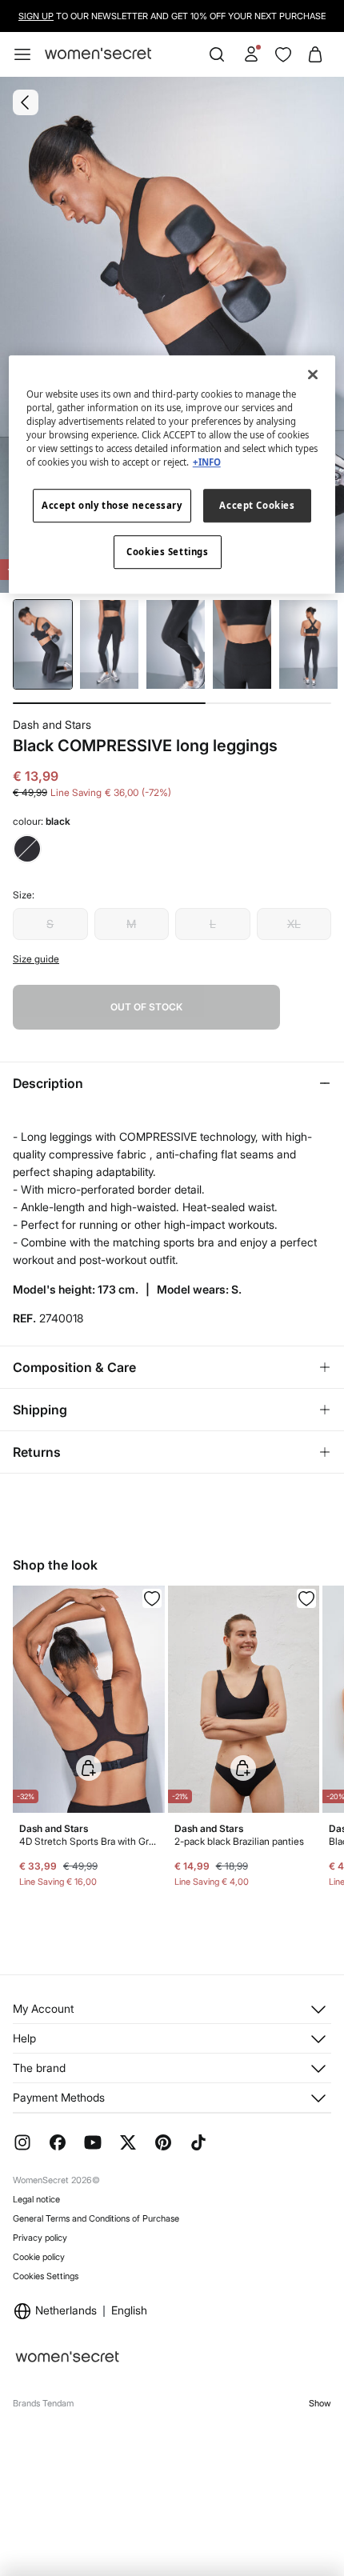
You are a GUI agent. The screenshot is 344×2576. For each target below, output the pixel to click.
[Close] (313, 374)
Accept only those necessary (112, 506)
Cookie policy (39, 2257)
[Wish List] (283, 54)
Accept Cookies (257, 506)
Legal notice (36, 2199)
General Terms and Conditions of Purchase (96, 2218)
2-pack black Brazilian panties (239, 1841)
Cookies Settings (46, 2276)
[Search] (217, 54)
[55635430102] (306, 1598)
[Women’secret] (98, 54)
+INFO (207, 463)
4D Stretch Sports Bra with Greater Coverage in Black (89, 1841)
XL (294, 924)
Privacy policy (40, 2238)
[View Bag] (315, 54)
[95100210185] (152, 1598)
